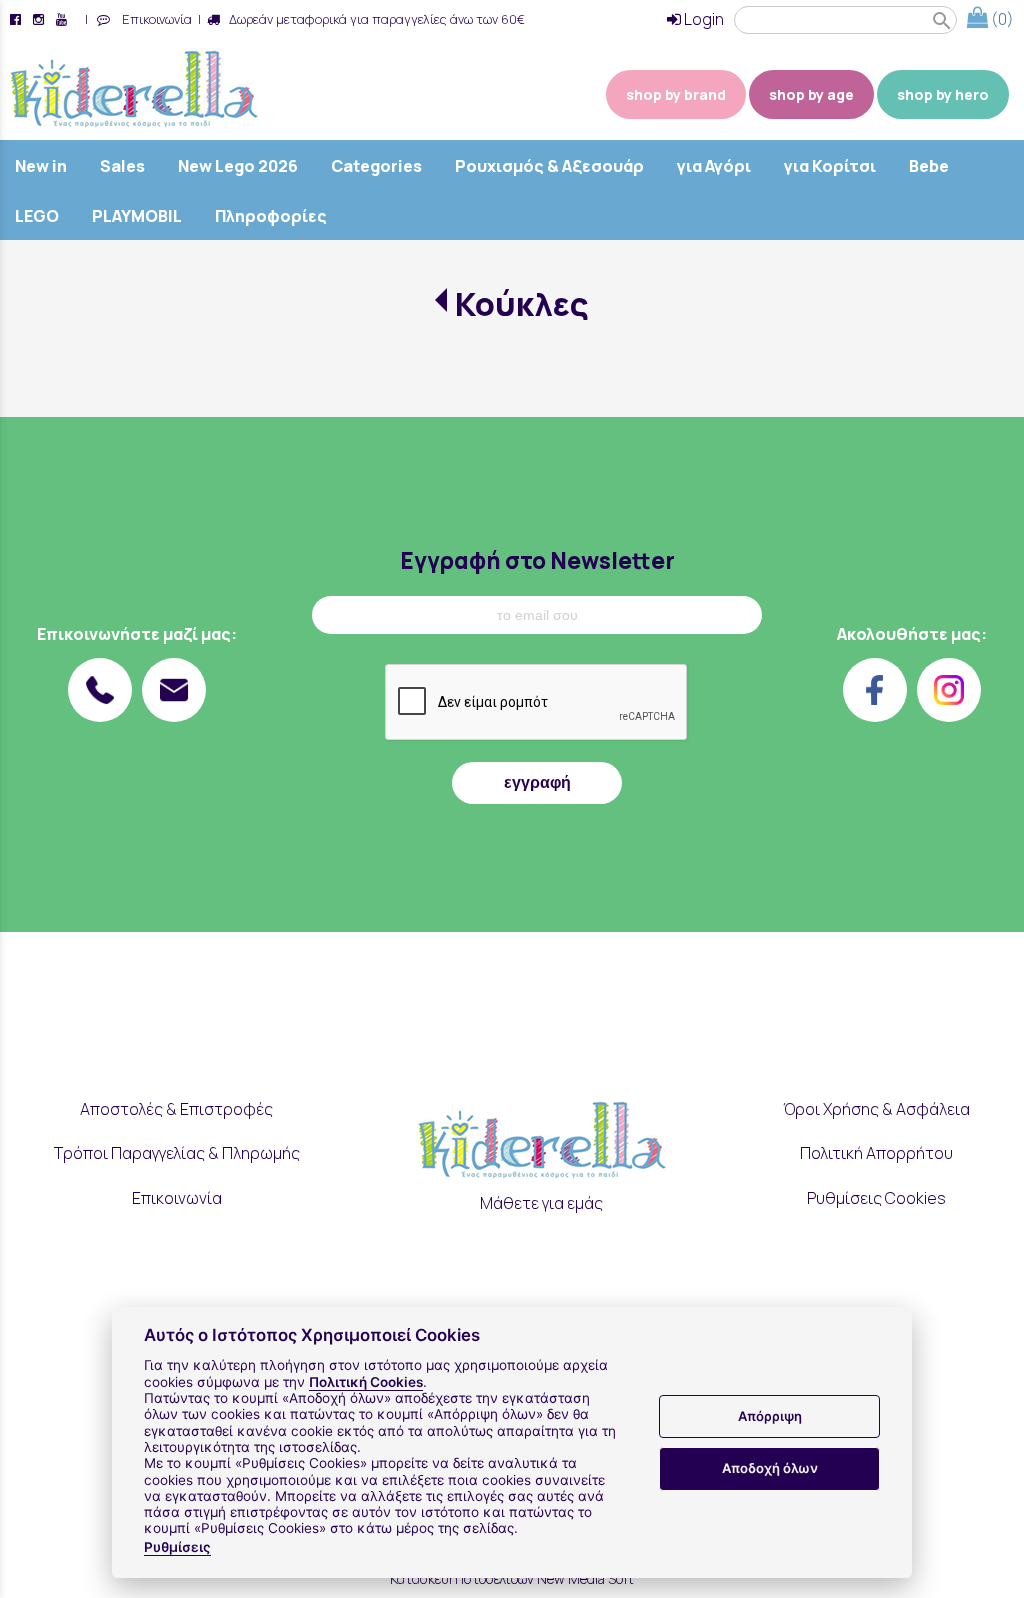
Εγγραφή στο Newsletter (537, 560)
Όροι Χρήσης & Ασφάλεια (876, 1109)
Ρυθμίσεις (177, 1547)
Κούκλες (521, 304)
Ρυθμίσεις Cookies (876, 1198)
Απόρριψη (770, 1416)
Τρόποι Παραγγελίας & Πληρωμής (177, 1153)
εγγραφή (537, 782)
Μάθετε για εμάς (541, 1203)
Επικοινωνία (154, 19)
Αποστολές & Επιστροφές (176, 1109)
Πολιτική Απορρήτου (876, 1153)
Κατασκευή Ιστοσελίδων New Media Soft (512, 1578)
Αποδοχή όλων (770, 1468)
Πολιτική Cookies (366, 1382)
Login (702, 19)
